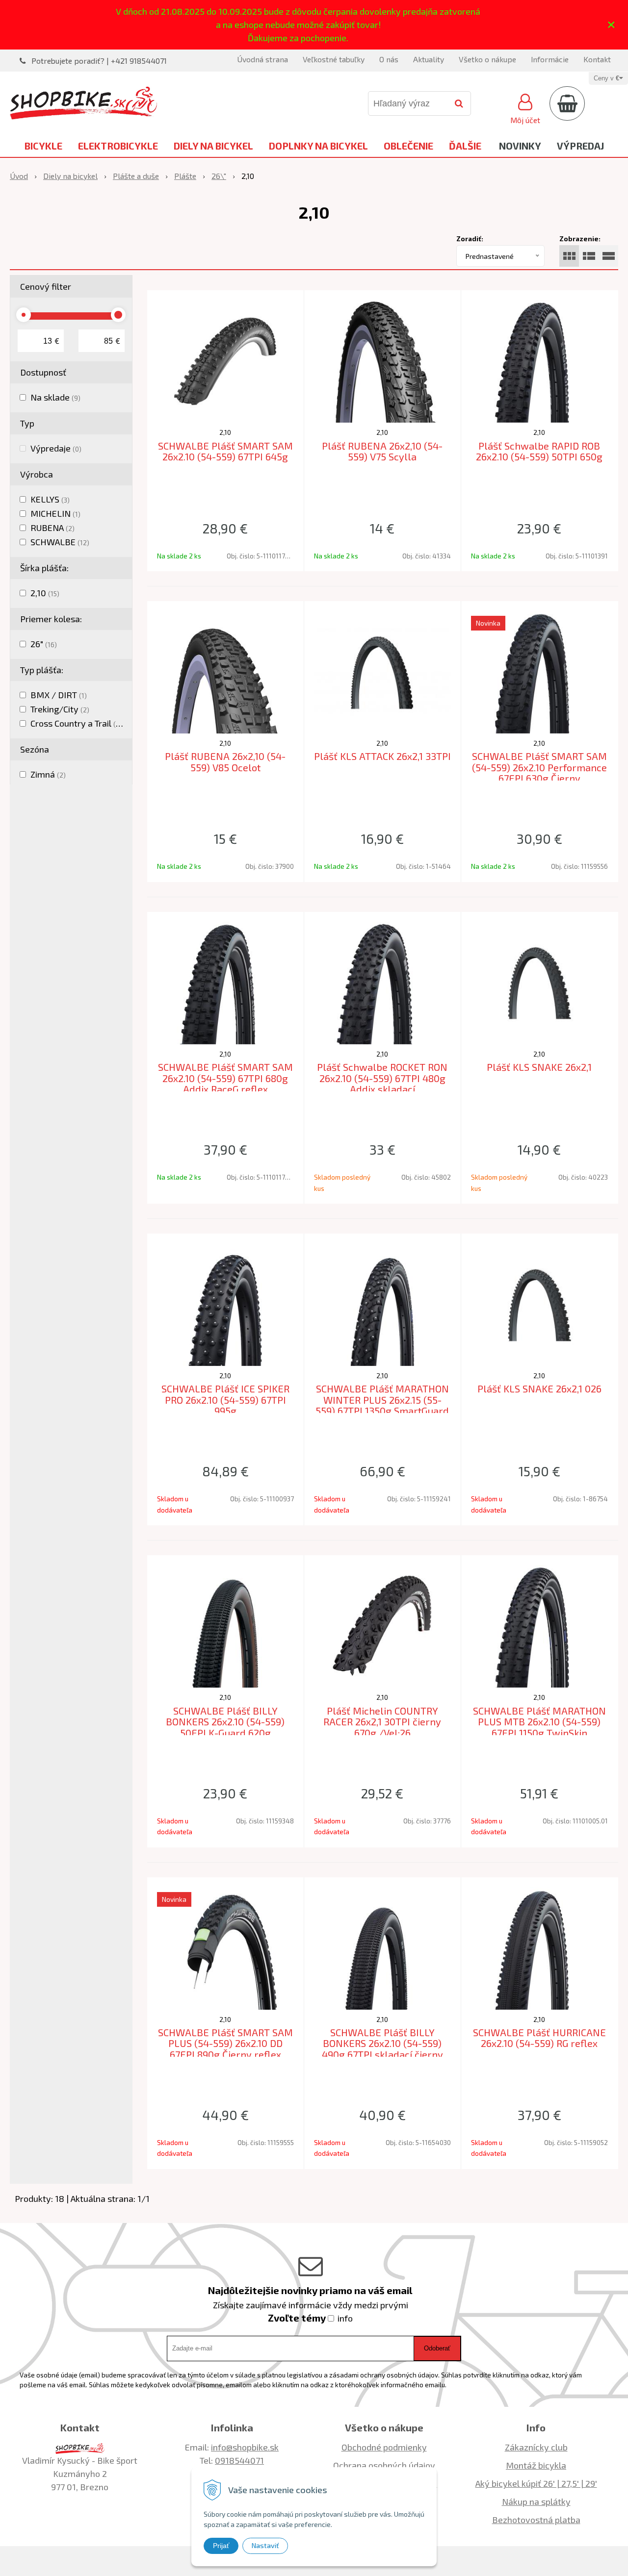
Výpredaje (56, 448)
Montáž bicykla (536, 2465)
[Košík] (567, 103)
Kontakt (597, 59)
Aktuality (429, 59)
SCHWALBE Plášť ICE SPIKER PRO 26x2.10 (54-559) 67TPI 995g (225, 1400)
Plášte (185, 176)
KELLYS (50, 499)
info (345, 2318)
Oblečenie (408, 146)
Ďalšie (465, 146)
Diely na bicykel (213, 146)
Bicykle (43, 146)
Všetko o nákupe (487, 59)
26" (44, 644)
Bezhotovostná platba (536, 2520)
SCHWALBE (60, 542)
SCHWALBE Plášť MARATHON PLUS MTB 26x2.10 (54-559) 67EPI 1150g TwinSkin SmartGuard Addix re (539, 1727)
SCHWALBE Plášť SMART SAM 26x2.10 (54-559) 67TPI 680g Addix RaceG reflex (225, 1078)
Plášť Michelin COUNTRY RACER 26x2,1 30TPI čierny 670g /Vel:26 (382, 1722)
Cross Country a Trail (78, 723)
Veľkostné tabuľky (334, 59)
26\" (219, 176)
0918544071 (239, 2460)
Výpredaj (580, 146)
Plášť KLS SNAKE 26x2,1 (539, 1067)
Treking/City (60, 709)
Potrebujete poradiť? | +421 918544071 (99, 61)
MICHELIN (55, 513)
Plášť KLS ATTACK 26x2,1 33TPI (382, 756)
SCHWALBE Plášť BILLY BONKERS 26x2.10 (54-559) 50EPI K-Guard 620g (225, 1722)
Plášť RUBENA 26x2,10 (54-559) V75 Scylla (382, 451)
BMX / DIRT (59, 695)
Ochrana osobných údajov (384, 2465)
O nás (389, 59)
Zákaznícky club (536, 2447)
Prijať (221, 2546)
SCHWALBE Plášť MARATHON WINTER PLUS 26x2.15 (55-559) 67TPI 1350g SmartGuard (382, 1400)
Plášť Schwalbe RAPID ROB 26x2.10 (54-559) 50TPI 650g (539, 451)
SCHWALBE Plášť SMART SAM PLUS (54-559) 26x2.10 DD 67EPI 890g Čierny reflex (225, 2043)
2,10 (45, 593)
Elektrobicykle (118, 146)
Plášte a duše (136, 176)
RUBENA (52, 528)
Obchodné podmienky (384, 2447)
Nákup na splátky (536, 2501)
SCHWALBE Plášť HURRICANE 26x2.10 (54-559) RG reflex (539, 2038)
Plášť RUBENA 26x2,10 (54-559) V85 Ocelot (225, 762)
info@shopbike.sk (245, 2447)
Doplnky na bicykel (318, 146)
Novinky (520, 146)
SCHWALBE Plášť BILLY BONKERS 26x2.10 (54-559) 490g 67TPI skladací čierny (382, 2043)
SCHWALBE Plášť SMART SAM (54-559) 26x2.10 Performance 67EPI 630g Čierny (539, 767)
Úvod (19, 176)
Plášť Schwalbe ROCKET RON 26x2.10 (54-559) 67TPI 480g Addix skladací (382, 1078)
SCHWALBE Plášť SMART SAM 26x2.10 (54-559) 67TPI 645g (225, 451)
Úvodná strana (262, 59)
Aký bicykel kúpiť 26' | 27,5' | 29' (536, 2483)
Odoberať (437, 2348)
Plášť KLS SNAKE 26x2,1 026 (539, 1389)
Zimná (48, 774)
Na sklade (55, 397)
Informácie (550, 59)
